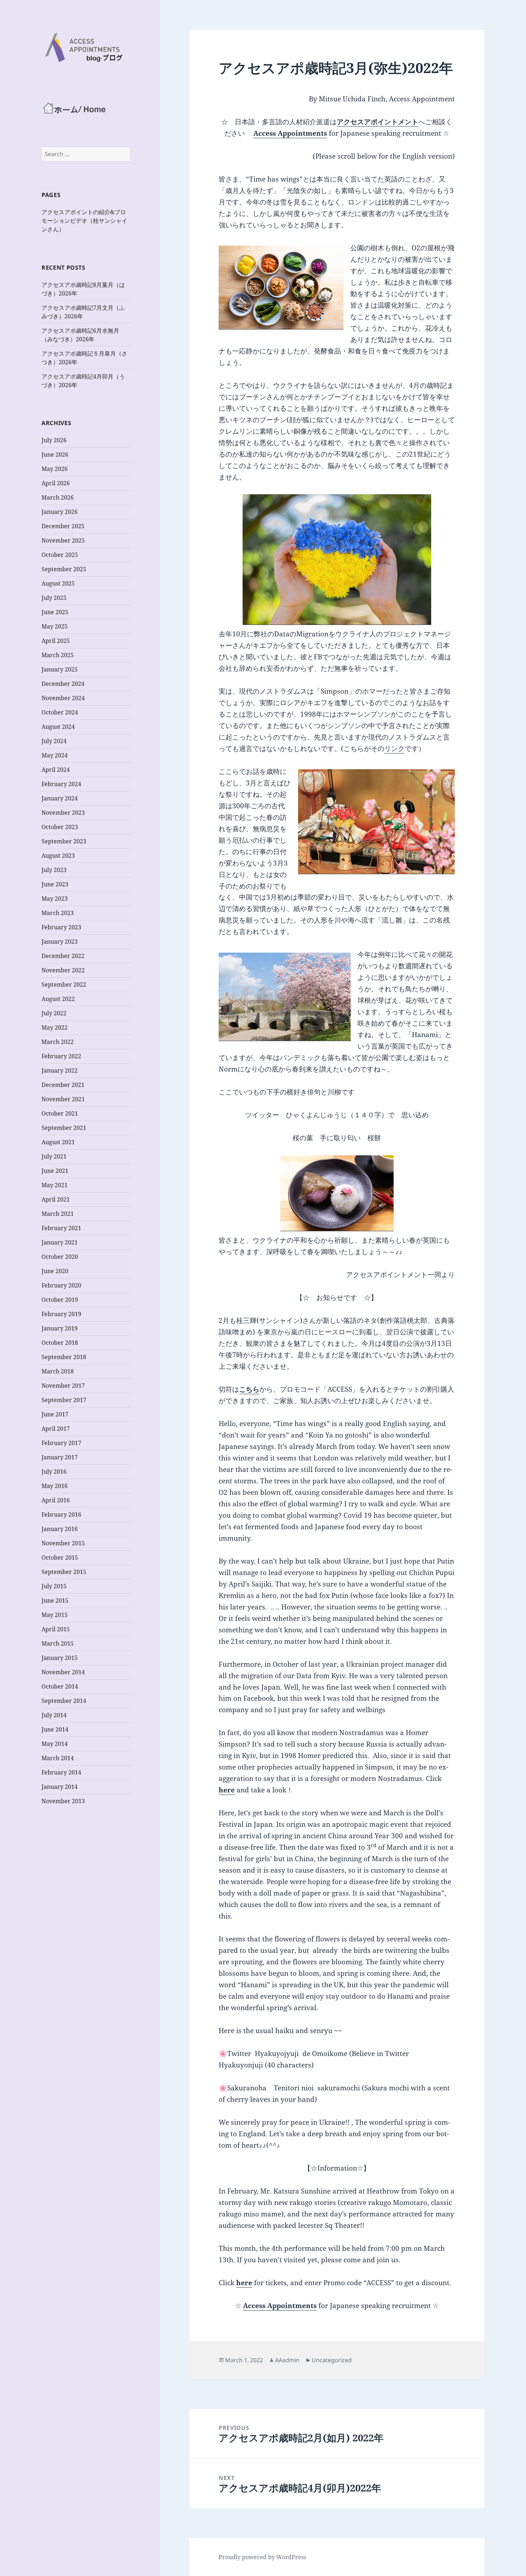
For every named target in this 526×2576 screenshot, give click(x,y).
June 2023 (55, 884)
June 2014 (55, 1729)
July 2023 (54, 870)
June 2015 (55, 1600)
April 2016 (56, 1500)
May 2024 (55, 755)
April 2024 (56, 770)
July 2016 (54, 1472)
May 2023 (55, 899)
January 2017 (60, 1457)
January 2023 (60, 942)
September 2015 (64, 1572)
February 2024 (61, 784)
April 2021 (56, 1199)
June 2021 (55, 1171)
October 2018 (60, 1343)
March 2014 (58, 1758)
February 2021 (61, 1228)
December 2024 (63, 684)
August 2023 (58, 856)
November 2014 (63, 1672)
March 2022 (58, 1042)
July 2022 (54, 1013)
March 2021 (58, 1214)
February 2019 (61, 1314)
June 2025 (55, 612)
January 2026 (60, 512)
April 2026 (56, 483)
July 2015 (54, 1586)
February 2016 (61, 1515)
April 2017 (56, 1429)
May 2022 (55, 1027)
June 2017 (55, 1414)
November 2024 (63, 698)
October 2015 (60, 1557)
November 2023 (63, 813)
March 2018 (58, 1371)
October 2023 (60, 827)
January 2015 (60, 1658)
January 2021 (60, 1242)
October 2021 (60, 1113)
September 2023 (64, 841)
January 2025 (60, 669)
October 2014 (60, 1686)
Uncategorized (332, 2360)
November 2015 (63, 1543)
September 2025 (64, 569)
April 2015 (56, 1629)
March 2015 (58, 1643)
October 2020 (60, 1257)
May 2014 (55, 1744)
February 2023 (61, 927)
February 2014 (61, 1772)
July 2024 (54, 741)
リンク (394, 748)
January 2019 (60, 1328)
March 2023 (58, 913)
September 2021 (64, 1128)
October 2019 (60, 1300)
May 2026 (55, 469)
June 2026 (55, 454)
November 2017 (63, 1386)
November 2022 (63, 970)
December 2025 (63, 526)
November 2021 (63, 1099)
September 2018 (64, 1357)
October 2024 (60, 712)
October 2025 (60, 555)
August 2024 (58, 727)
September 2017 (64, 1400)
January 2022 (60, 1070)
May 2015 (55, 1615)
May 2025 (55, 626)
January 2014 (60, 1787)
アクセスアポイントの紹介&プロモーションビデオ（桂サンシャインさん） (84, 221)
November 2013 (63, 1801)
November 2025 (63, 540)
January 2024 (60, 798)
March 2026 (58, 497)
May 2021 (55, 1185)
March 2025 (58, 655)
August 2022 (58, 999)
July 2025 (54, 598)
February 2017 (61, 1443)
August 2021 (58, 1142)
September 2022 (64, 984)
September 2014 (64, 1701)
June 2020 (55, 1271)
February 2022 (61, 1056)
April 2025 (56, 641)
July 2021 (54, 1156)
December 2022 (63, 956)
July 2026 (54, 440)
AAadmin (287, 2360)
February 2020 (61, 1285)
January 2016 (60, 1529)
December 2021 (63, 1085)
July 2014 (54, 1715)
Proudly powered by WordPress (262, 2557)
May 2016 (55, 1486)
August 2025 (58, 583)
